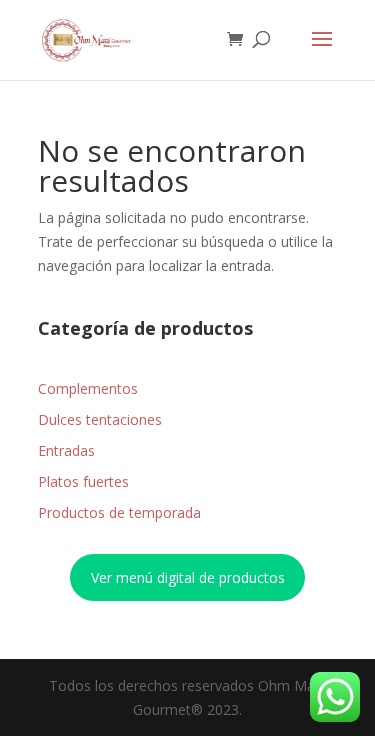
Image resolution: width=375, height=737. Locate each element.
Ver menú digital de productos (188, 577)
